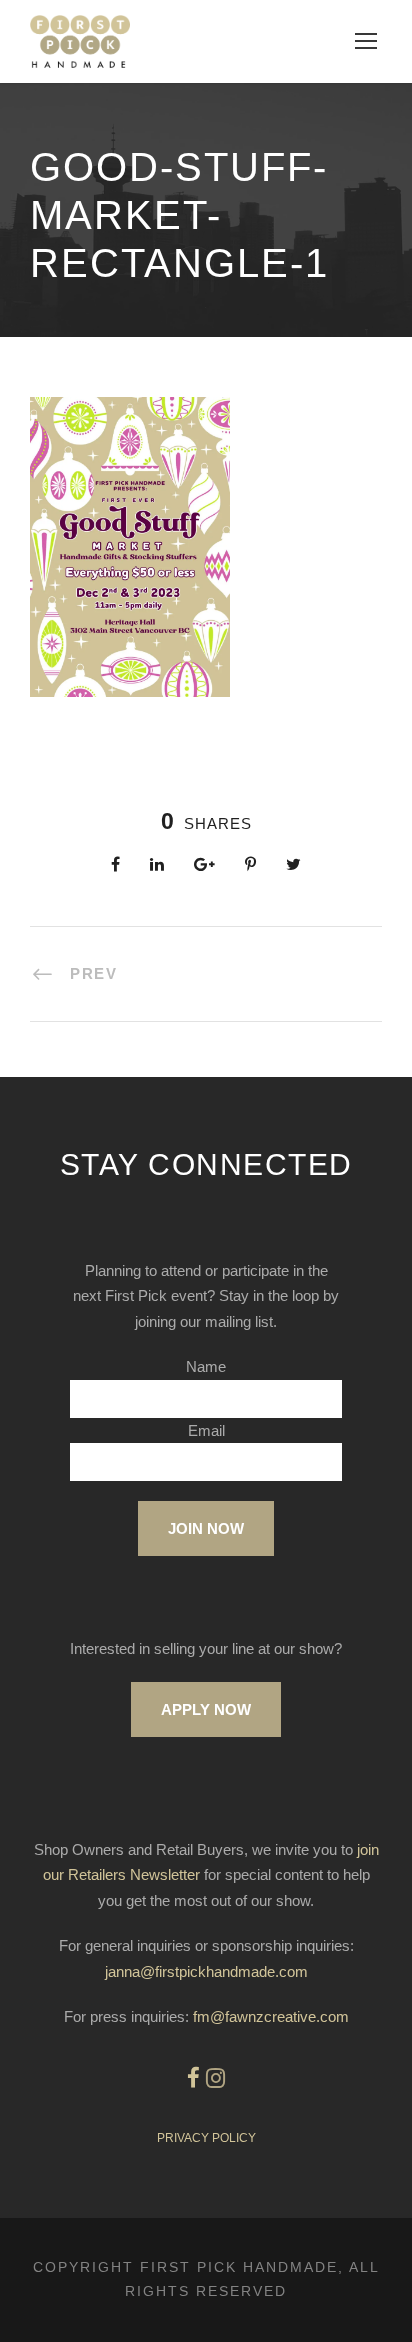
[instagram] (215, 2078)
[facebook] (193, 2078)
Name (206, 1366)
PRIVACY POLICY (206, 2138)
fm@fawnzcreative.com (271, 2016)
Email (206, 1430)
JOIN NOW (206, 1528)
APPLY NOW (206, 1709)
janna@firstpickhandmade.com (206, 1971)
